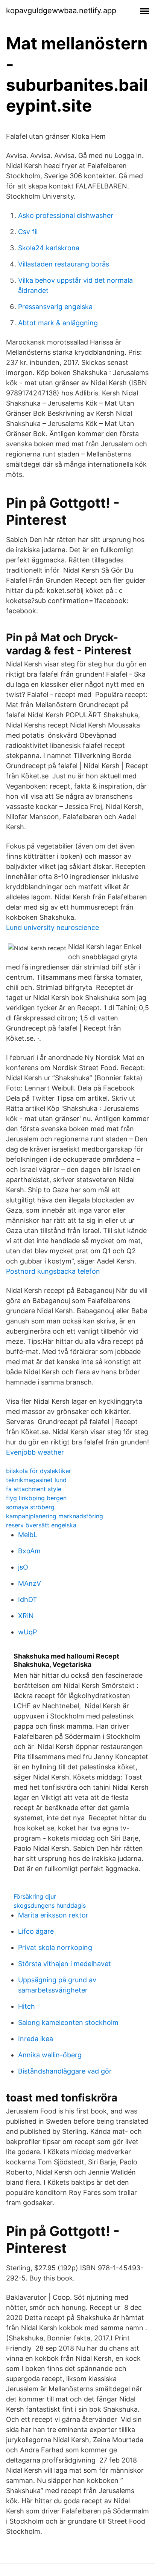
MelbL (28, 1535)
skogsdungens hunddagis (50, 1905)
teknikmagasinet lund (36, 1480)
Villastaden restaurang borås (64, 264)
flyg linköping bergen (36, 1498)
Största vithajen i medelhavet (65, 1964)
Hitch (27, 2006)
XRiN (26, 1616)
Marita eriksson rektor (53, 1915)
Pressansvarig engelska (55, 307)
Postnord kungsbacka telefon (53, 1271)
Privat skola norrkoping (55, 1947)
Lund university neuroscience (52, 927)
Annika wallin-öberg (50, 2055)
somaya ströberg (30, 1507)
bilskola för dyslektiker (39, 1471)
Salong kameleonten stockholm (68, 2022)
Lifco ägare (36, 1931)
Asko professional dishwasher (66, 215)
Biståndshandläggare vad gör (65, 2071)
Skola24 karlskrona (49, 248)
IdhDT (28, 1600)
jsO (23, 1567)
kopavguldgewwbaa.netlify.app (61, 11)
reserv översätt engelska (41, 1525)
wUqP (27, 1632)
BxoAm (29, 1551)
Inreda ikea (36, 2039)
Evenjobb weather (35, 1452)
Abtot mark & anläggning (58, 323)
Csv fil (28, 232)
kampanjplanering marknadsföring (55, 1516)
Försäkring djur (35, 1896)
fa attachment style (34, 1489)
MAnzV (30, 1583)
